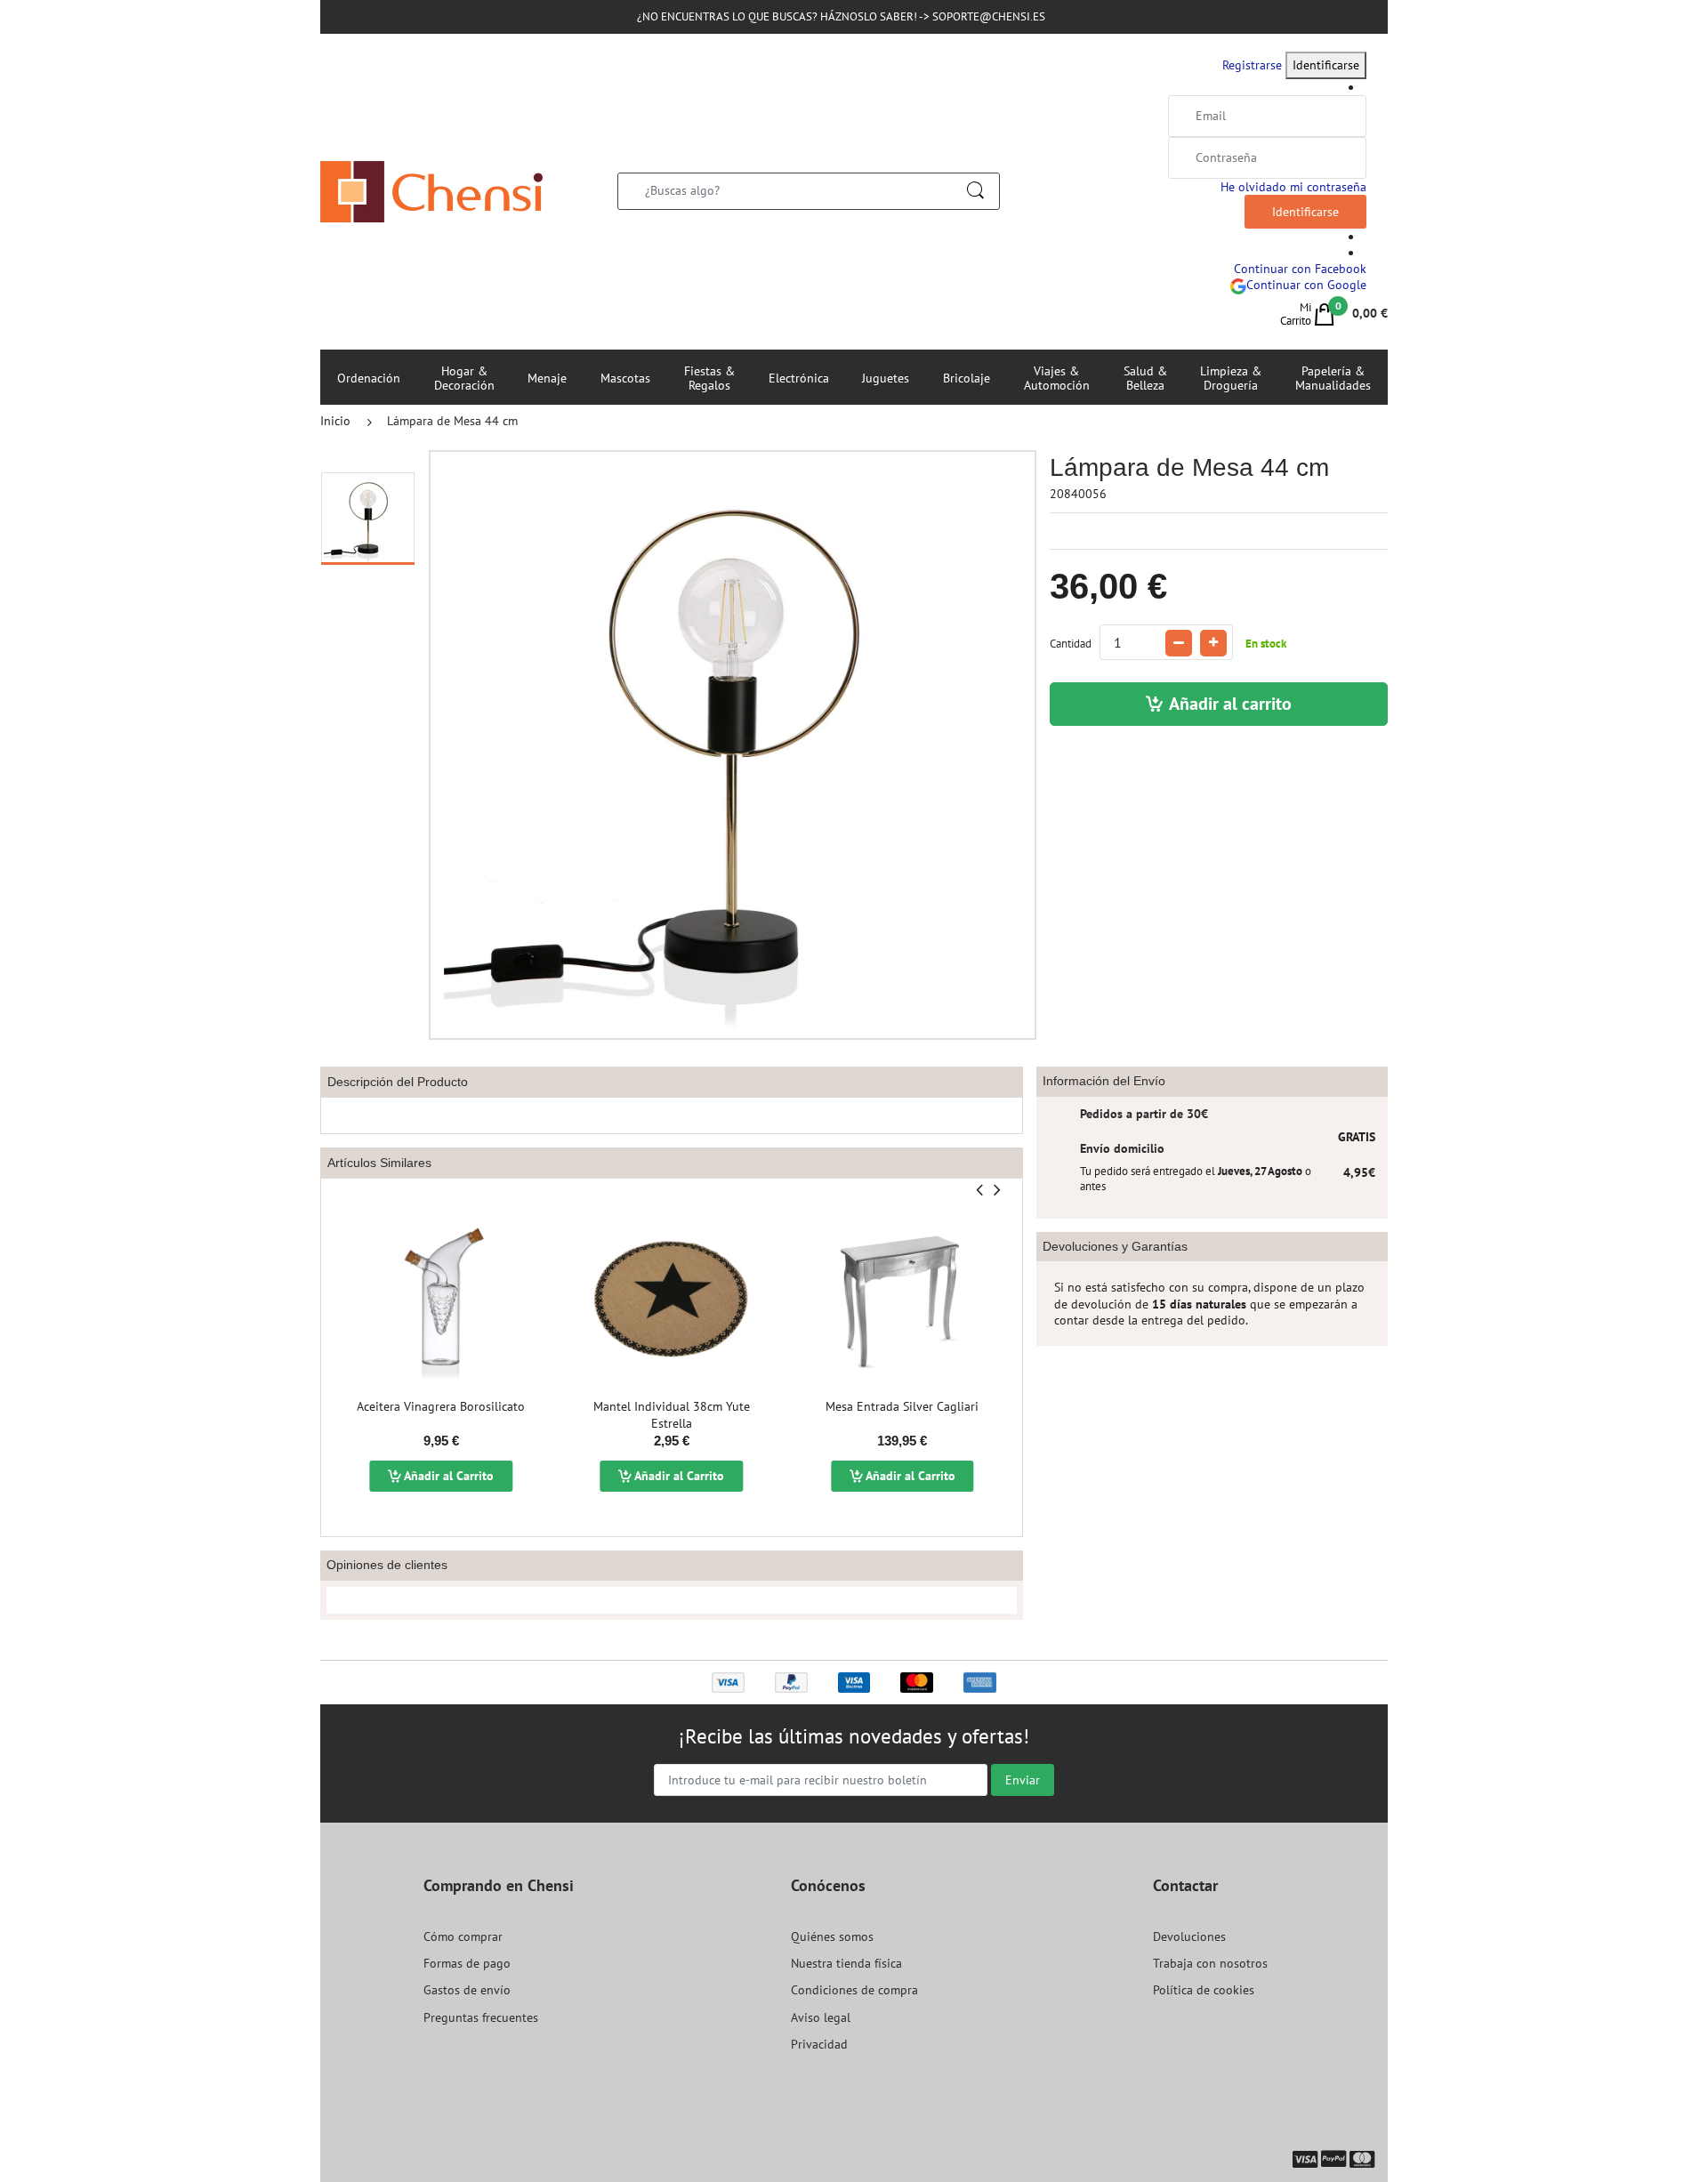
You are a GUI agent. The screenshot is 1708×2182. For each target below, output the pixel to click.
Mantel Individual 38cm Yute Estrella (672, 1415)
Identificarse (1326, 65)
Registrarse (1252, 65)
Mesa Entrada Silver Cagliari (902, 1406)
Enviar (1023, 1780)
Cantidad (1071, 644)
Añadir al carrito (1230, 704)
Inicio (335, 421)
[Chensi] (431, 190)
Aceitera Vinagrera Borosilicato (441, 1406)
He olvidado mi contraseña (1293, 187)
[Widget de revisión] (672, 1600)
